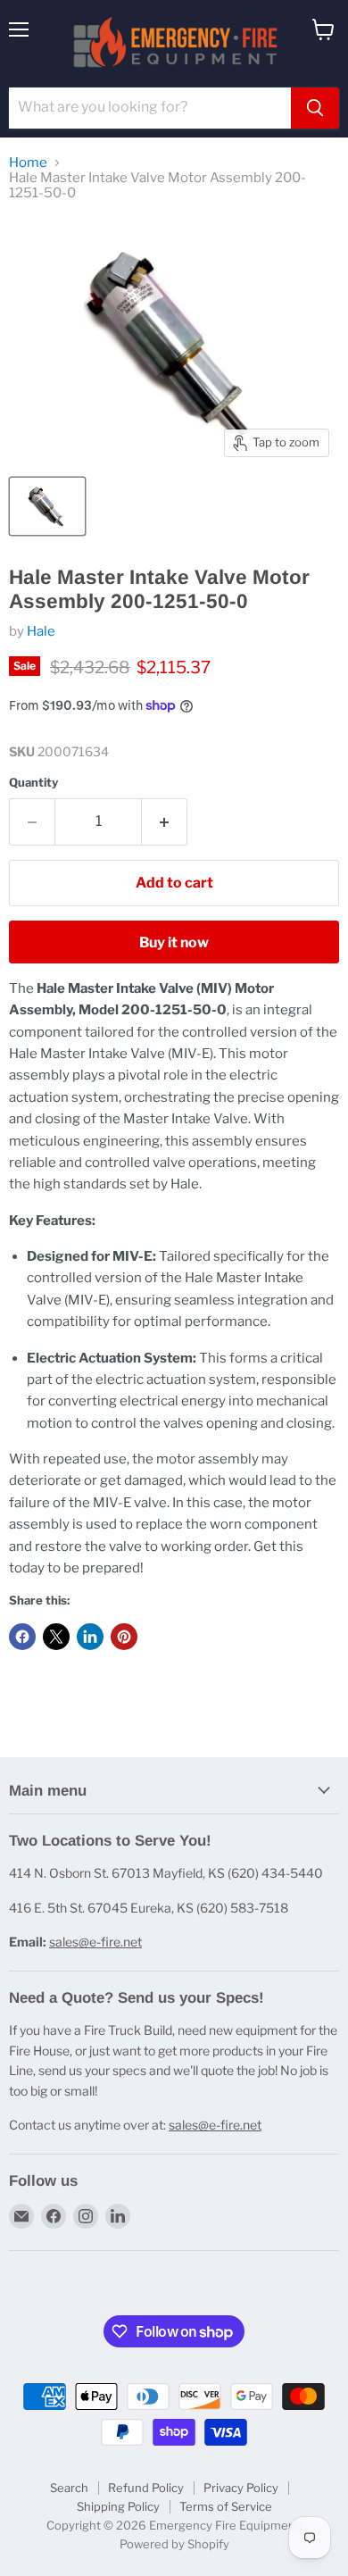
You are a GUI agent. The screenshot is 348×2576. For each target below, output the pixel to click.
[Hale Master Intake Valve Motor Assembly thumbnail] (47, 506)
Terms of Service (226, 2506)
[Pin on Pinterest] (124, 1637)
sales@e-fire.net (95, 1942)
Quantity (33, 783)
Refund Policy (146, 2488)
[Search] (315, 108)
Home (28, 163)
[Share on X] (56, 1637)
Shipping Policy (118, 2506)
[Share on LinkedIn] (90, 1637)
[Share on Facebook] (22, 1637)
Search (69, 2488)
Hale (41, 631)
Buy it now (174, 942)
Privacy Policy (241, 2488)
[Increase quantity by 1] (165, 821)
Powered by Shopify (174, 2544)
